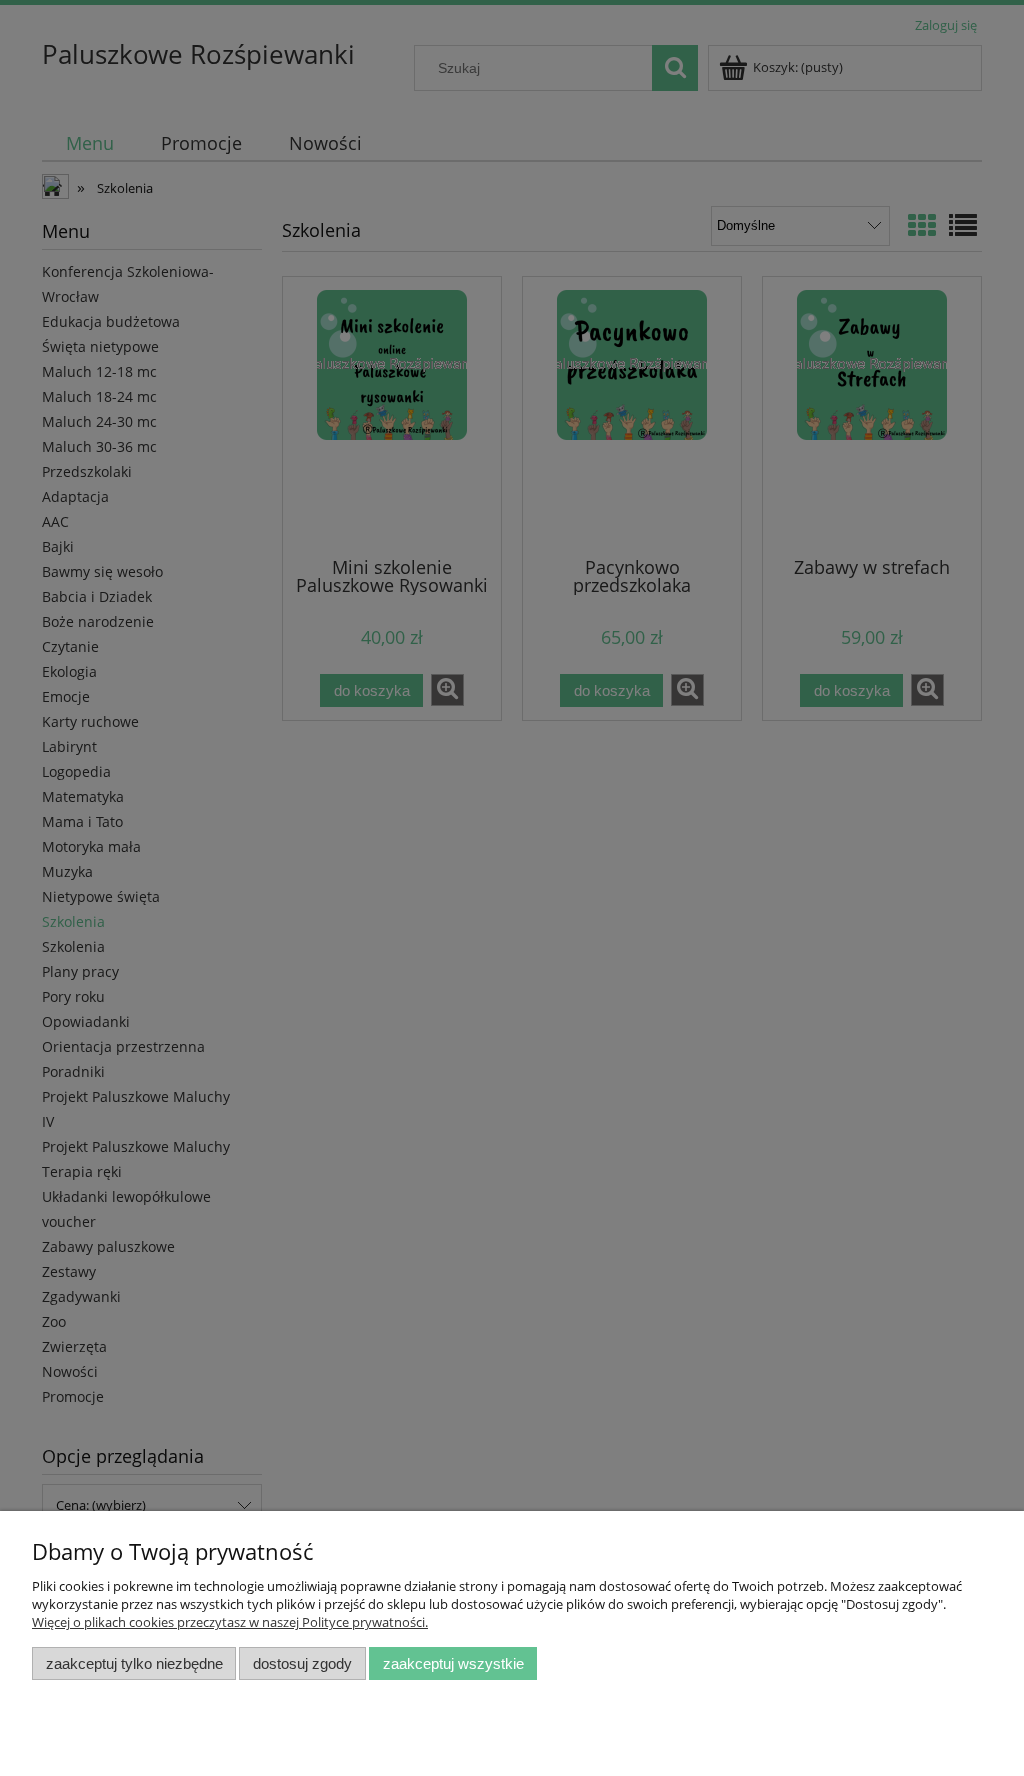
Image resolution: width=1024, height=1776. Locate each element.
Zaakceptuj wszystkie (453, 1663)
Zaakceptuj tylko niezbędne (134, 1663)
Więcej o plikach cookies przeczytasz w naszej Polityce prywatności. (230, 1622)
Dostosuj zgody (302, 1663)
